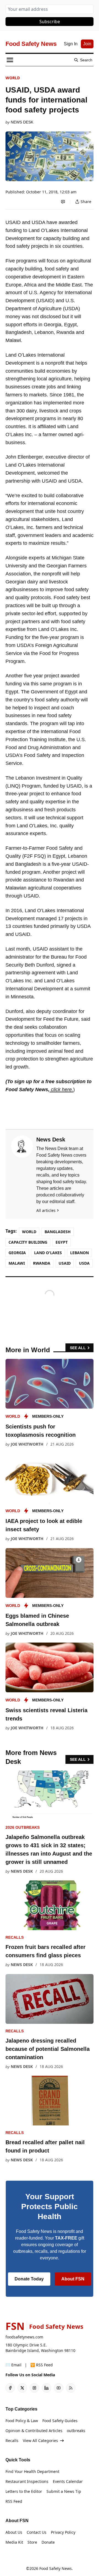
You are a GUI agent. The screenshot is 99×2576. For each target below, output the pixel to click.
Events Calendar (68, 2481)
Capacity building (28, 1242)
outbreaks (76, 2431)
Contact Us (37, 2532)
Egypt (62, 1242)
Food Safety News (56, 2568)
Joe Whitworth (27, 1444)
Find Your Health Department (32, 2471)
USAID (65, 1263)
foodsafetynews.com (24, 2337)
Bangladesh (58, 1232)
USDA (84, 1263)
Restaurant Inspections (27, 2481)
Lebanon (79, 1253)
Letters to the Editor (24, 2491)
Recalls (15, 1937)
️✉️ (13, 2365)
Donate (48, 2542)
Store (32, 2542)
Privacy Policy (63, 2532)
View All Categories (40, 2441)
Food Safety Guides (60, 2421)
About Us (14, 2532)
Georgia (17, 1253)
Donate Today (29, 2279)
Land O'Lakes (48, 1253)
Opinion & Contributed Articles (34, 2431)
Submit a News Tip (64, 2491)
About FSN (73, 2279)
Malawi (17, 1263)
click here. (61, 1090)
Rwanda (42, 1263)
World (13, 78)
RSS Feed (14, 2501)
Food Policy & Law (22, 2421)
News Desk (22, 122)
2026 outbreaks (23, 1827)
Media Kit (14, 2542)
